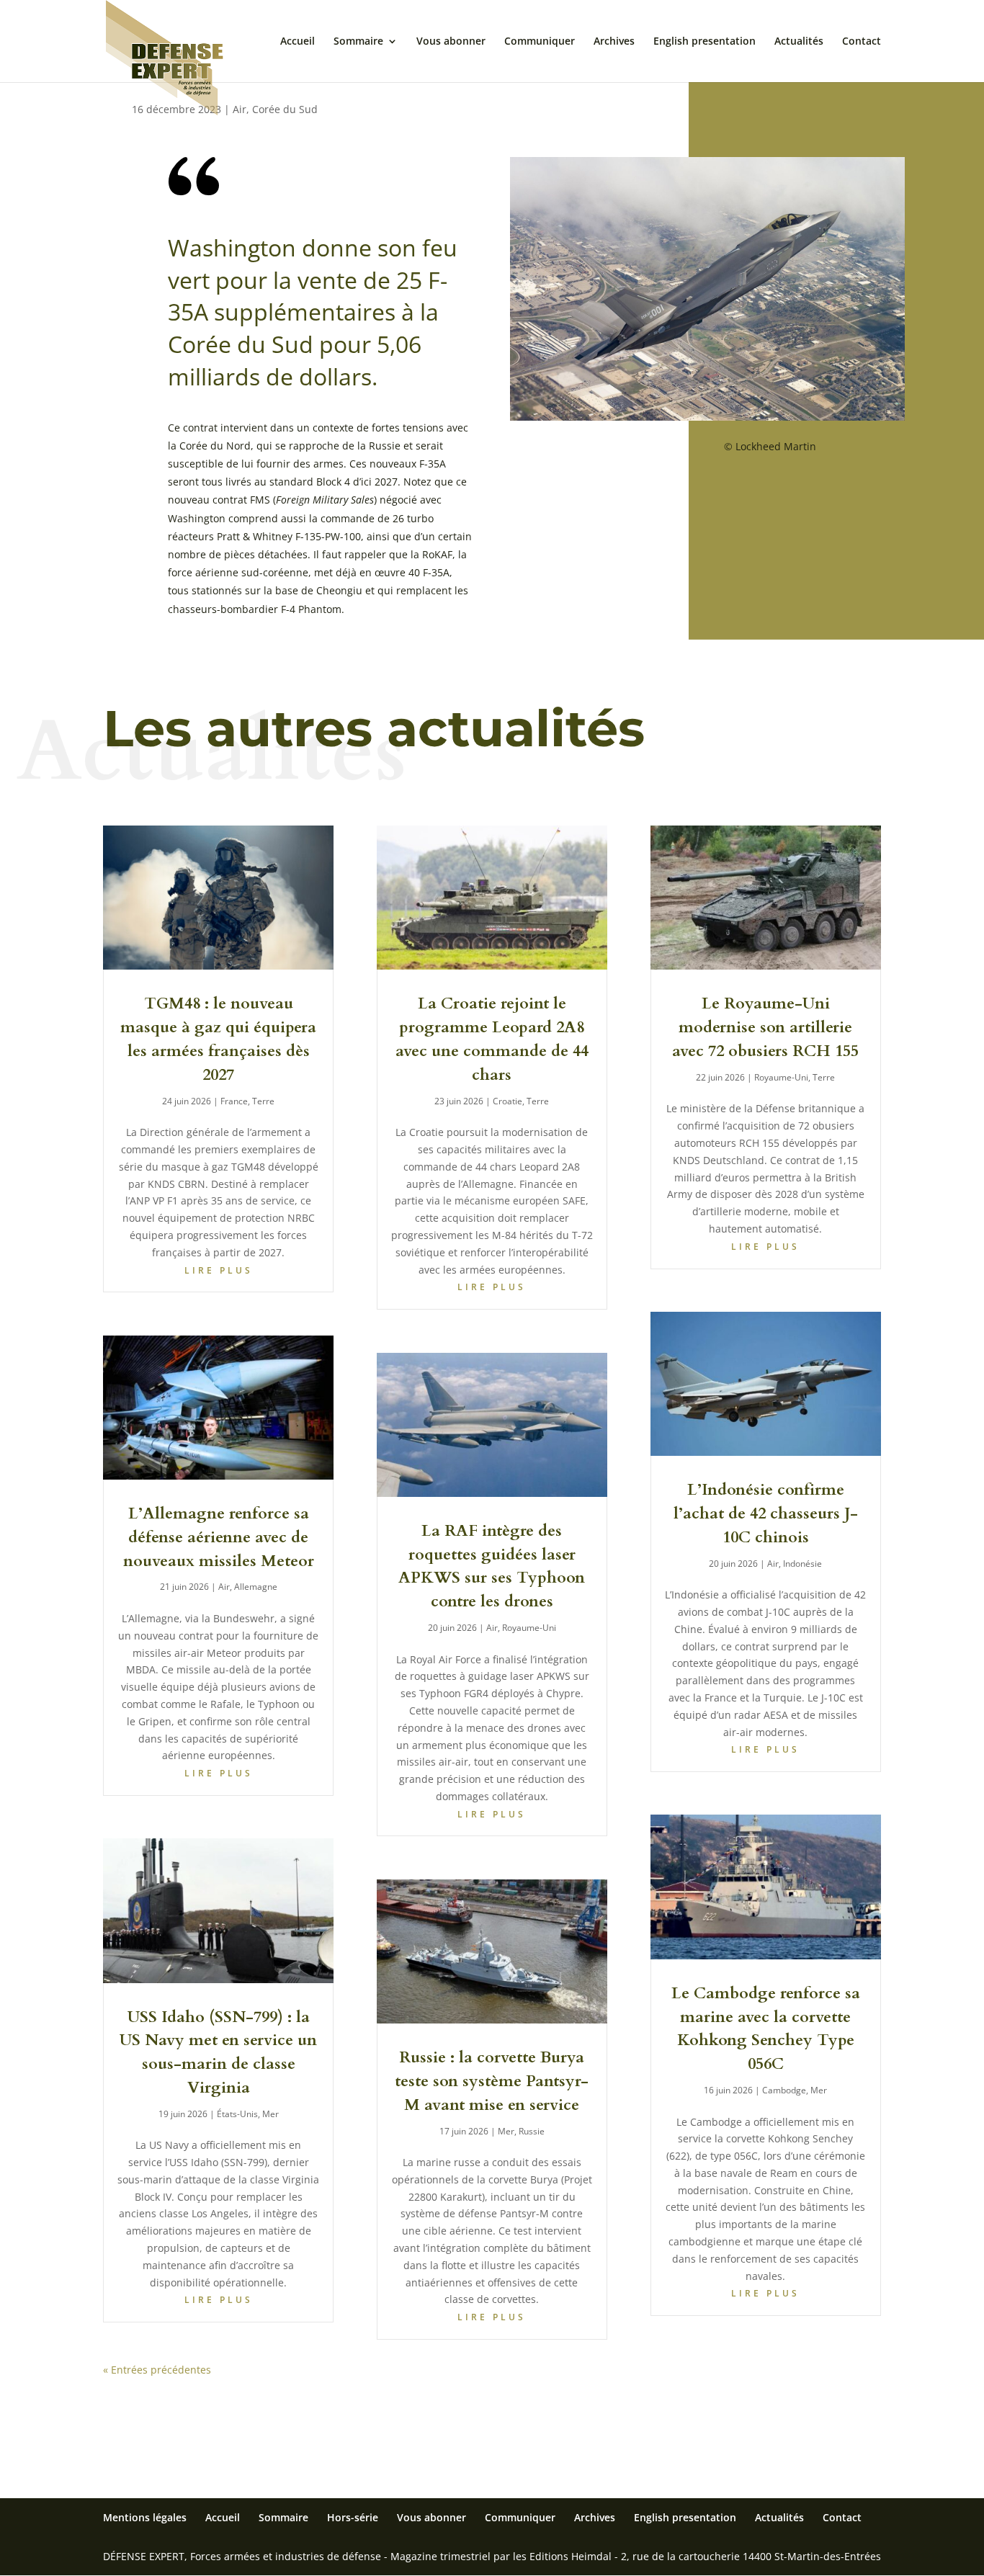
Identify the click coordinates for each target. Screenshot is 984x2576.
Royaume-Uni (529, 1628)
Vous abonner (451, 42)
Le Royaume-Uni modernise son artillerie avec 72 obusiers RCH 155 (765, 1027)
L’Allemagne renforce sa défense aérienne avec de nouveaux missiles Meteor (219, 1537)
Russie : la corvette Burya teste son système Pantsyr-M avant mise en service (492, 2081)
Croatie (507, 1101)
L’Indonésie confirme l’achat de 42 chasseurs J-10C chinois (766, 1513)
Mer (270, 2114)
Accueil (298, 42)
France (234, 1101)
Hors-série (353, 2517)
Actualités (799, 42)
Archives (614, 42)
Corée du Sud (285, 109)
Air (240, 109)
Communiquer (540, 42)
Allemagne (256, 1587)
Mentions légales (145, 2517)
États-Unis (237, 2114)
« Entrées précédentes (157, 2370)
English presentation (705, 42)
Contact (862, 42)
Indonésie (802, 1564)
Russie (532, 2131)
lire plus (219, 1270)
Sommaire (358, 42)
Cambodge (784, 2090)
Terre (263, 1101)
